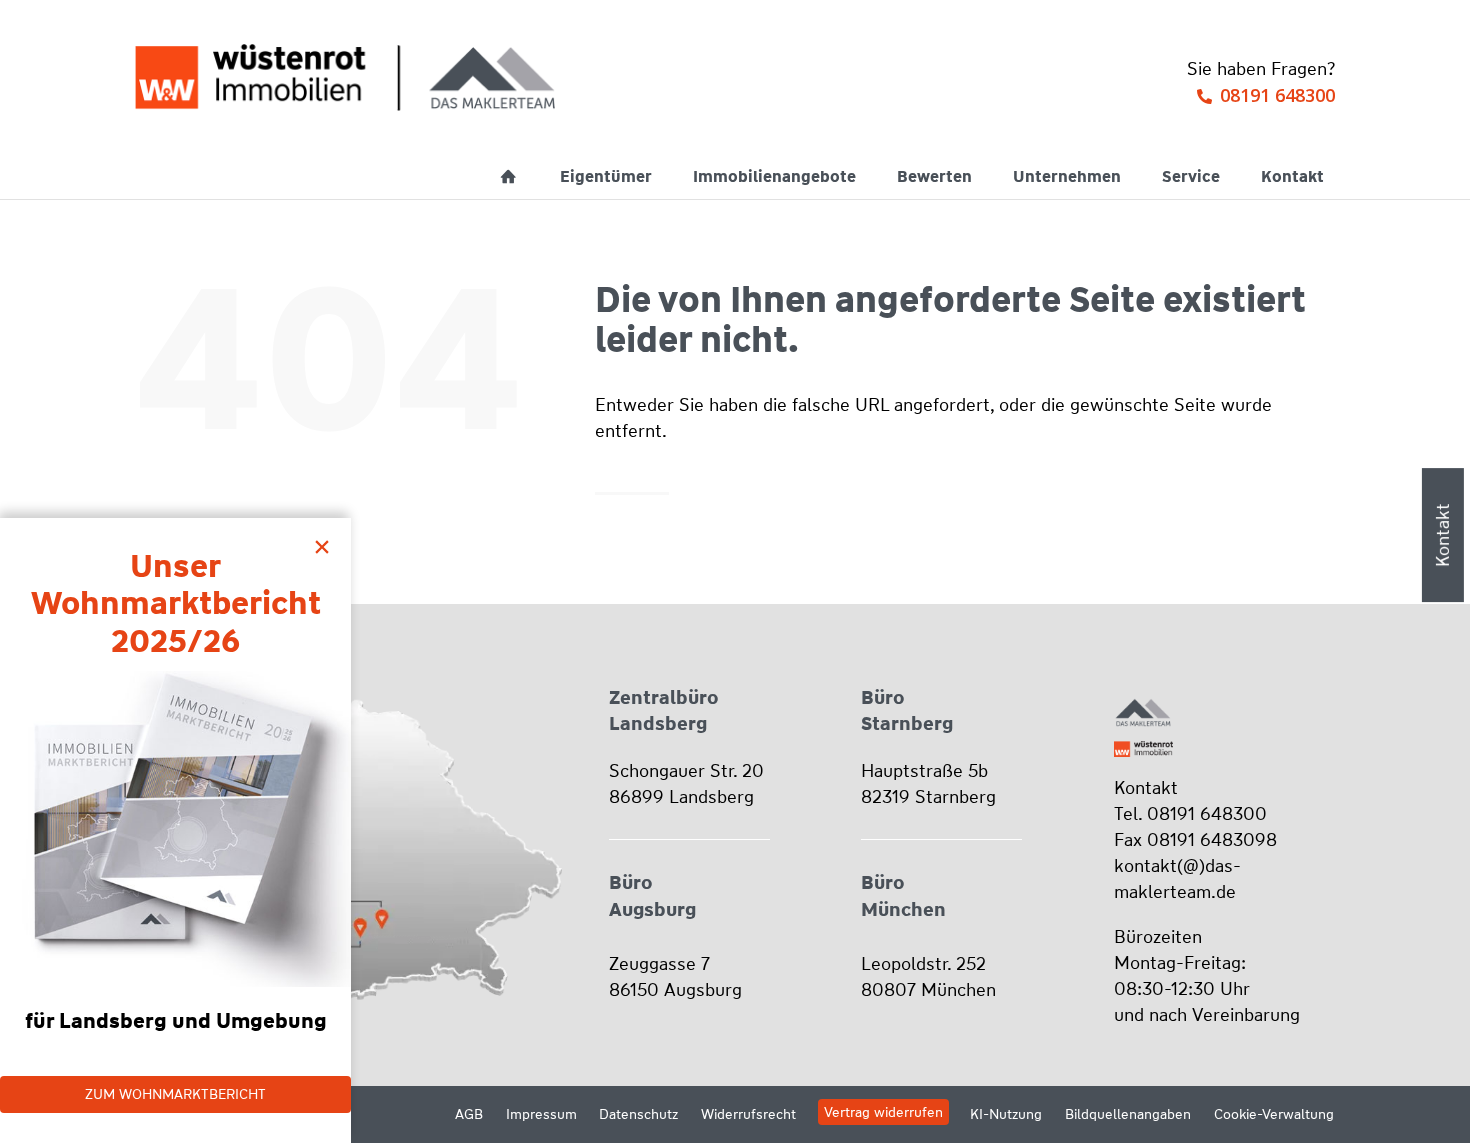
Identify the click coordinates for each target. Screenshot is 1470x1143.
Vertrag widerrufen (883, 1112)
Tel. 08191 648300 (1190, 814)
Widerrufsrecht (748, 1114)
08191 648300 (1277, 95)
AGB (469, 1114)
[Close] (327, 542)
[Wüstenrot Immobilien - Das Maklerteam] (345, 77)
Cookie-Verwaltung (1274, 1114)
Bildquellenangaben (1128, 1114)
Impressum (541, 1114)
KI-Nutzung (1006, 1114)
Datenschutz (638, 1114)
